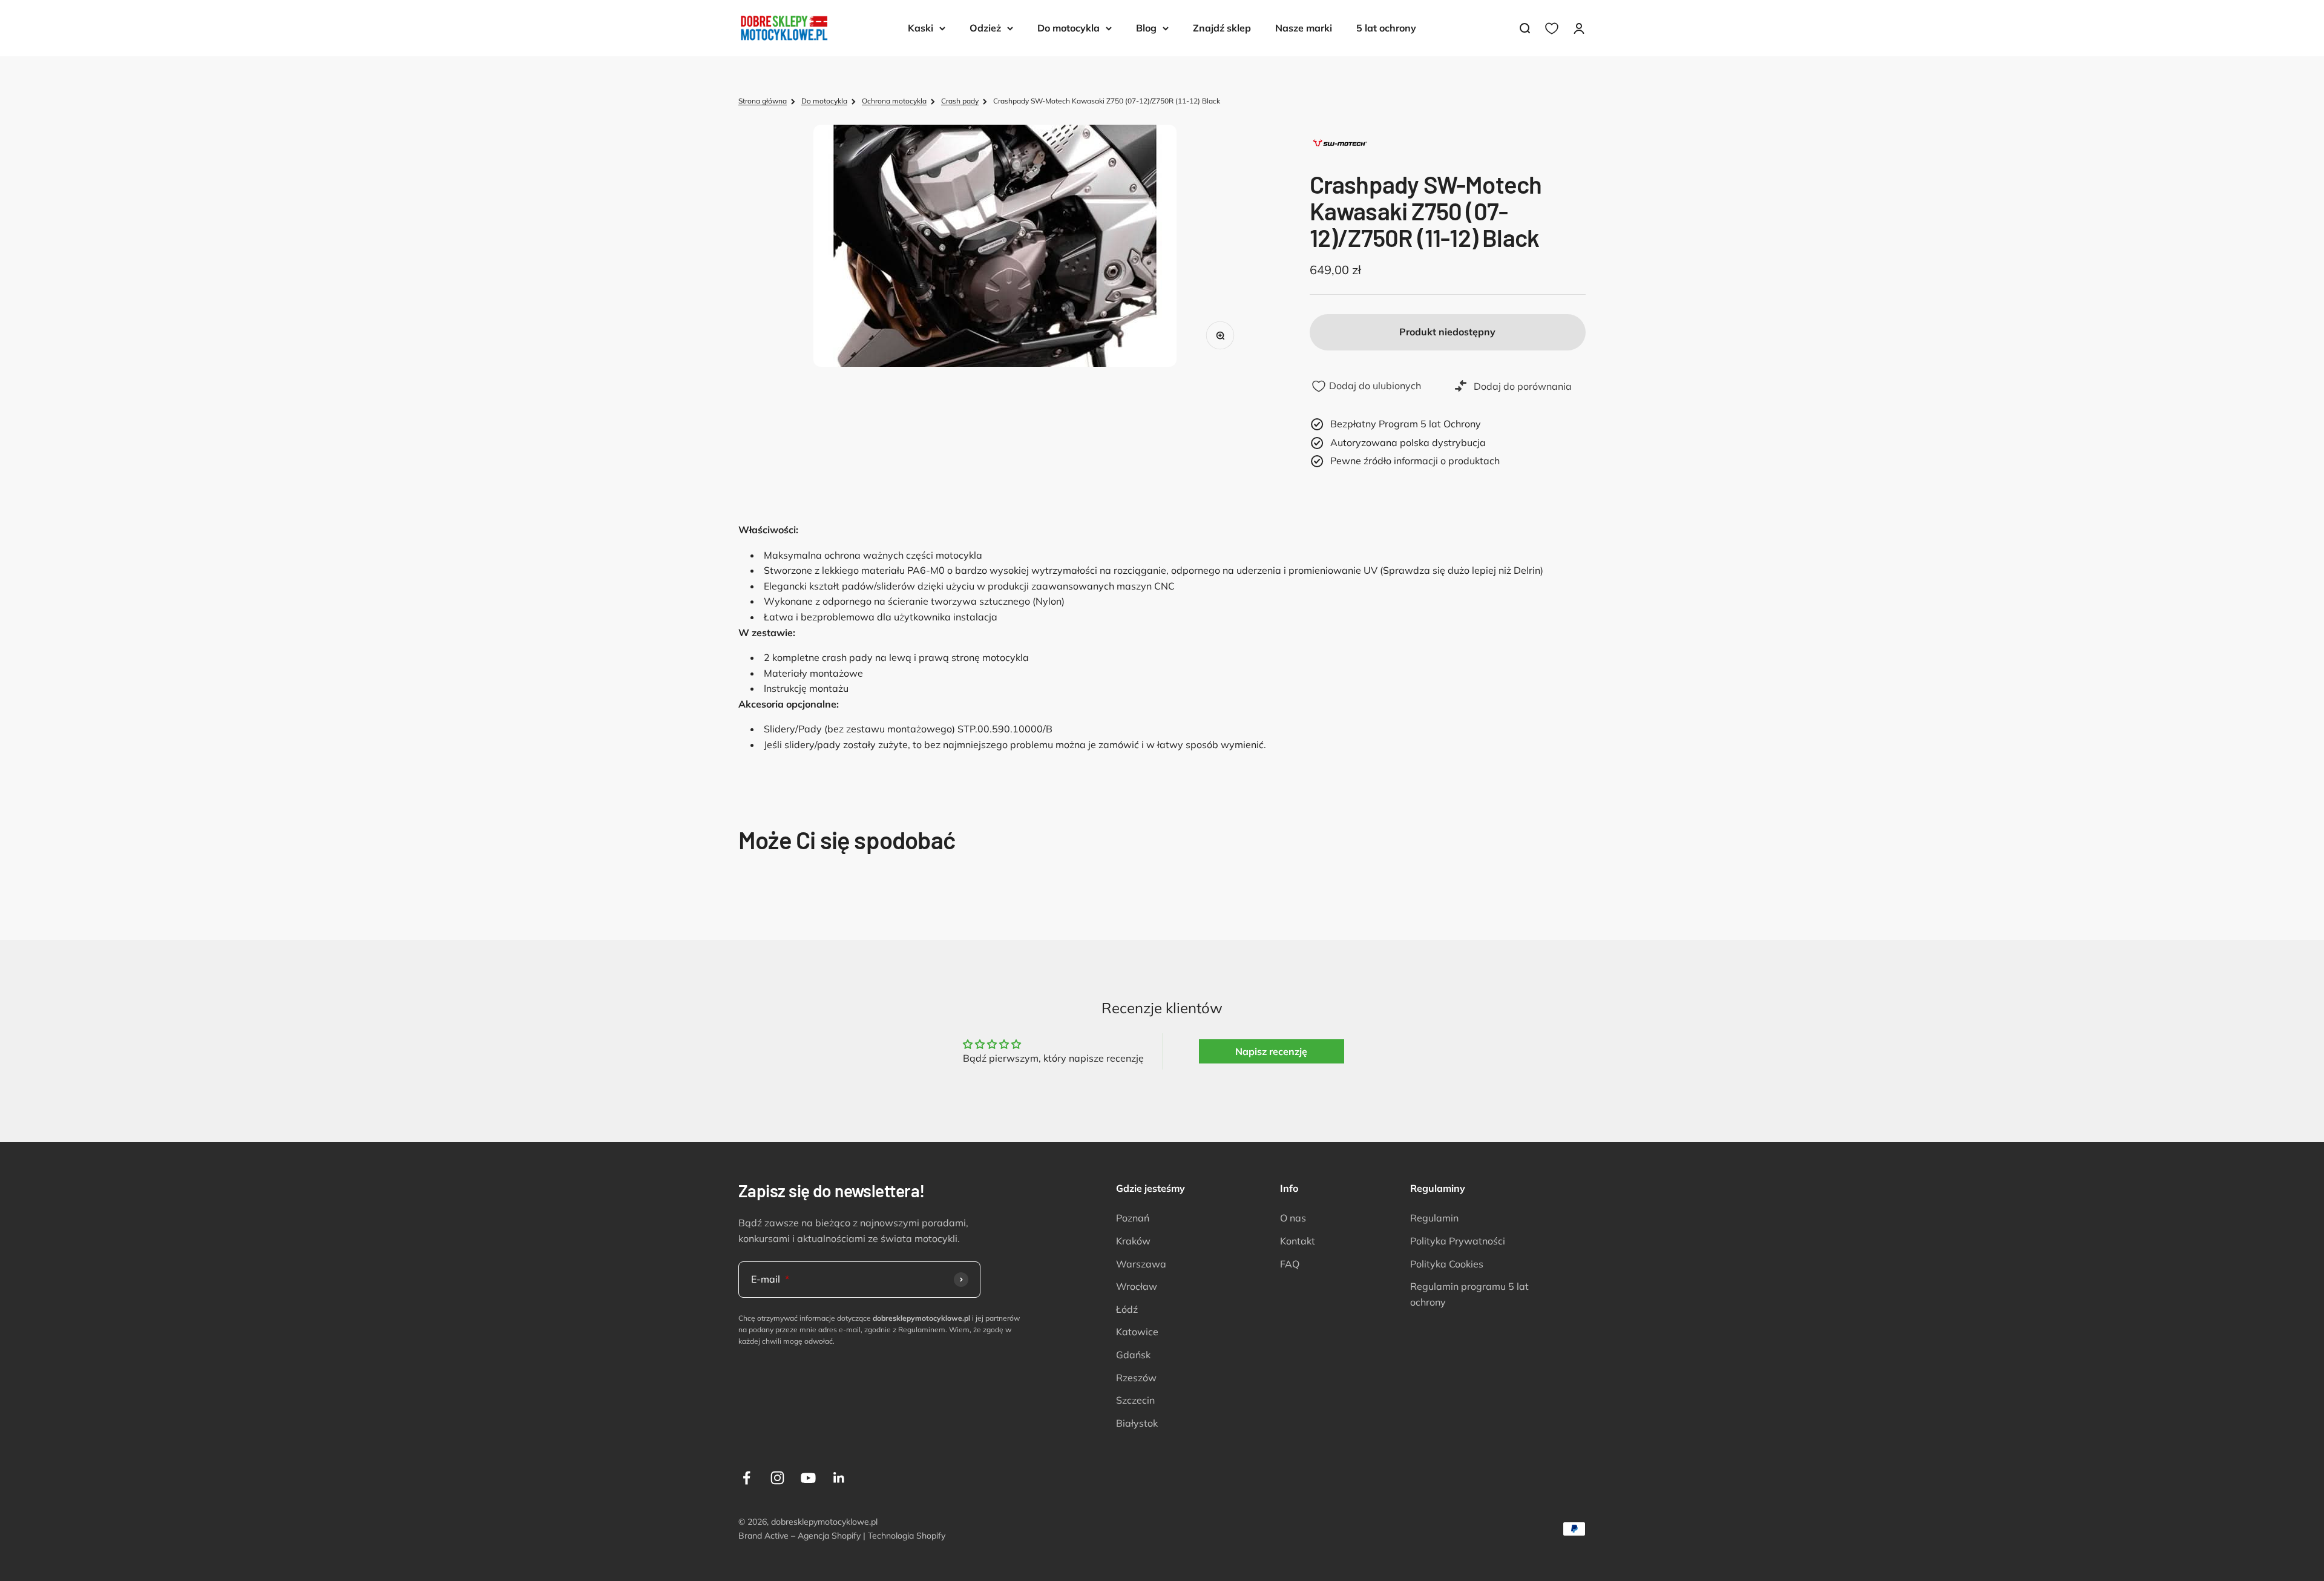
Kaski (921, 28)
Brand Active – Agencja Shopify (799, 1536)
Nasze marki (1304, 28)
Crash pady (960, 101)
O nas (1293, 1218)
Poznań (1133, 1218)
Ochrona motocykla (894, 101)
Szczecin (1135, 1400)
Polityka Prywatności (1458, 1241)
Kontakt (1298, 1241)
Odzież (985, 28)
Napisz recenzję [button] (1271, 1051)
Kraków (1133, 1241)
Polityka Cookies (1447, 1264)
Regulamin (1434, 1218)
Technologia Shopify (907, 1536)
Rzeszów (1136, 1378)
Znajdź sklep (1222, 28)
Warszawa (1141, 1264)
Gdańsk (1133, 1355)
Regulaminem (922, 1330)
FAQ (1290, 1264)
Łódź (1127, 1309)
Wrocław (1137, 1286)
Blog (1146, 28)
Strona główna (763, 101)
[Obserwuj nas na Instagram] (777, 1478)
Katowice (1137, 1332)
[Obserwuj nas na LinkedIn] (839, 1478)
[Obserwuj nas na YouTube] (808, 1478)
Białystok (1137, 1423)
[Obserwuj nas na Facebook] (747, 1478)
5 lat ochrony (1386, 28)
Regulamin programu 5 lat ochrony (1469, 1294)
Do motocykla (1068, 28)
